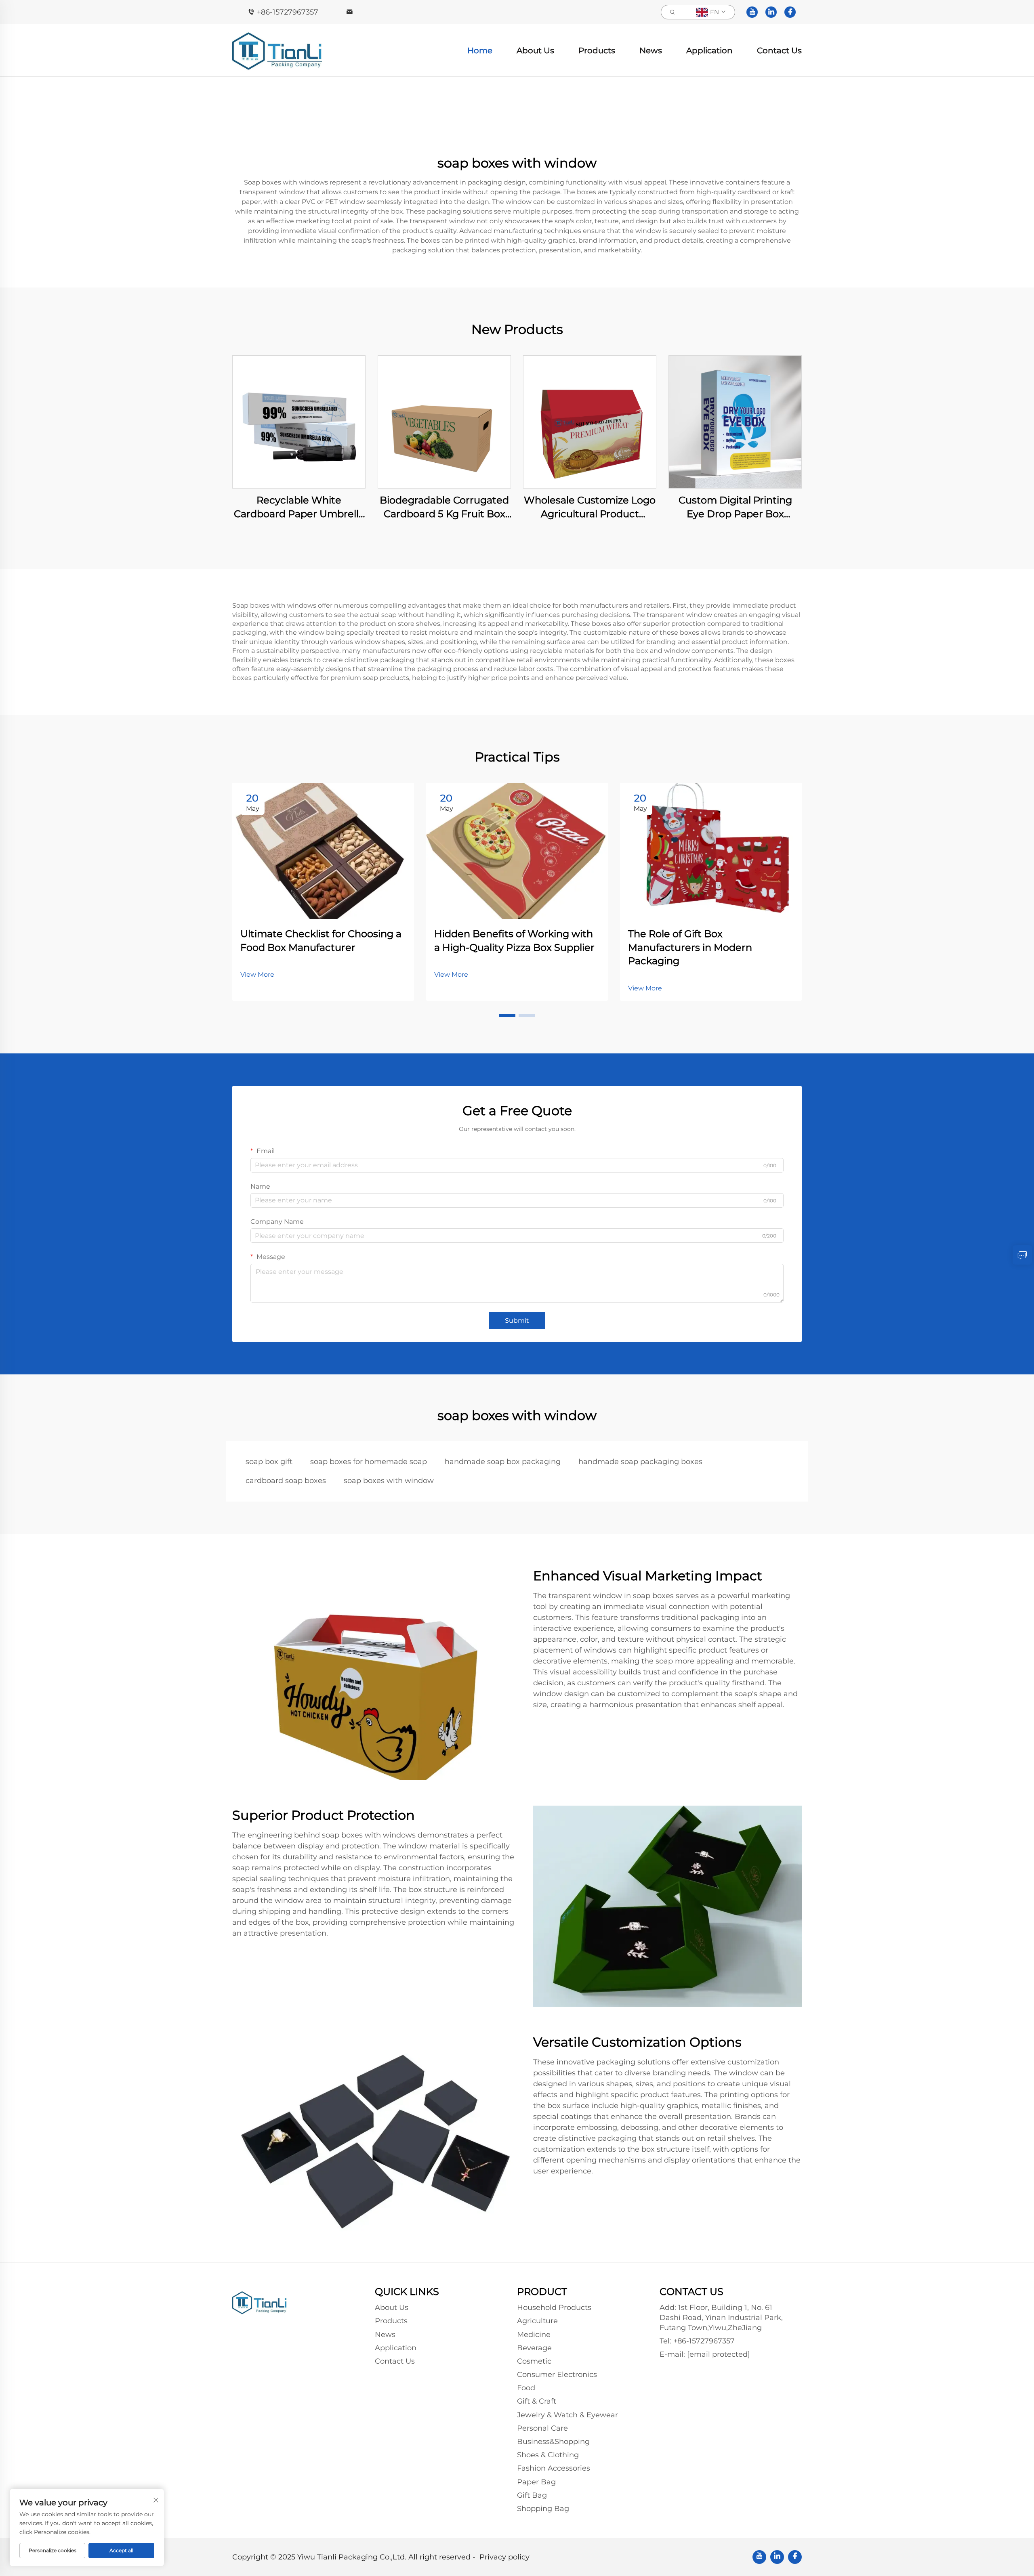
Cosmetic (534, 2361)
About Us (535, 50)
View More (257, 974)
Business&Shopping (553, 2442)
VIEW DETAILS (299, 422)
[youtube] (752, 12)
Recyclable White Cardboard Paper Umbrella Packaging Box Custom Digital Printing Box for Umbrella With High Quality (299, 507)
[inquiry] (1022, 1255)
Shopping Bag (543, 2509)
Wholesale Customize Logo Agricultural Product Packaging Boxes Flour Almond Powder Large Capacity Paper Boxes (590, 507)
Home (480, 50)
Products (597, 50)
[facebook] (790, 12)
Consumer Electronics (557, 2375)
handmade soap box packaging (503, 1462)
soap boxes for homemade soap (369, 1462)
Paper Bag (536, 2482)
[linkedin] (771, 12)
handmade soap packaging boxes (640, 1462)
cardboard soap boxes (286, 1481)
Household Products (554, 2307)
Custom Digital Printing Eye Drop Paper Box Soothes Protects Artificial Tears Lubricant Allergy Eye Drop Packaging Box (735, 507)
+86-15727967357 (288, 12)
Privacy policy (504, 2557)
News (651, 50)
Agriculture (537, 2321)
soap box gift (269, 1462)
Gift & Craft (537, 2401)
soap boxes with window (389, 1481)
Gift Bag (532, 2495)
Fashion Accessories (554, 2468)
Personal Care (542, 2428)
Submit (517, 1321)
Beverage (534, 2348)
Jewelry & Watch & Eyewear (567, 2415)
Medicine (534, 2335)
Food (526, 2388)
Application (709, 50)
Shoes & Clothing (548, 2455)
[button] (507, 1015)
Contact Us (779, 50)
